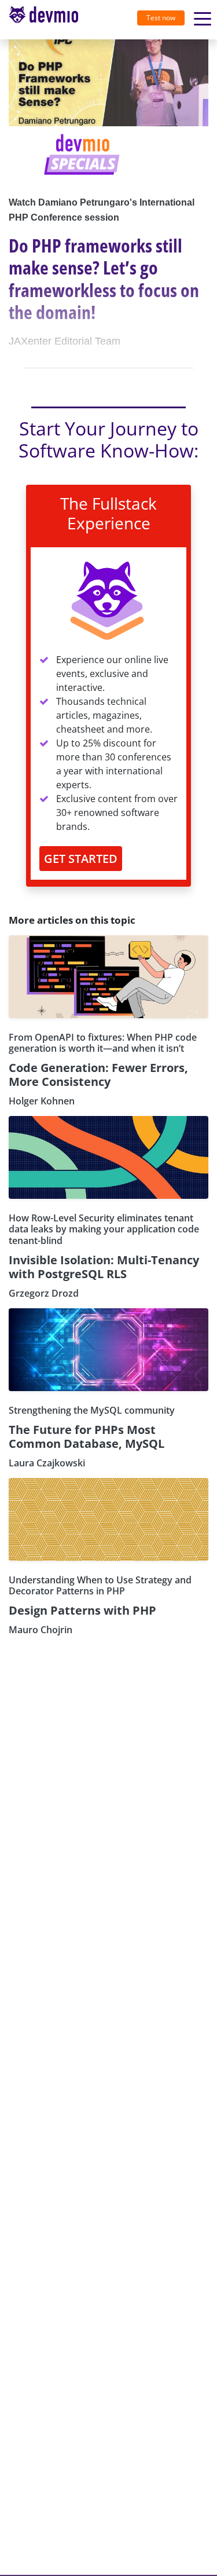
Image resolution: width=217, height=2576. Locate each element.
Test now (161, 18)
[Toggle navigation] (48, 20)
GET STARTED (81, 859)
